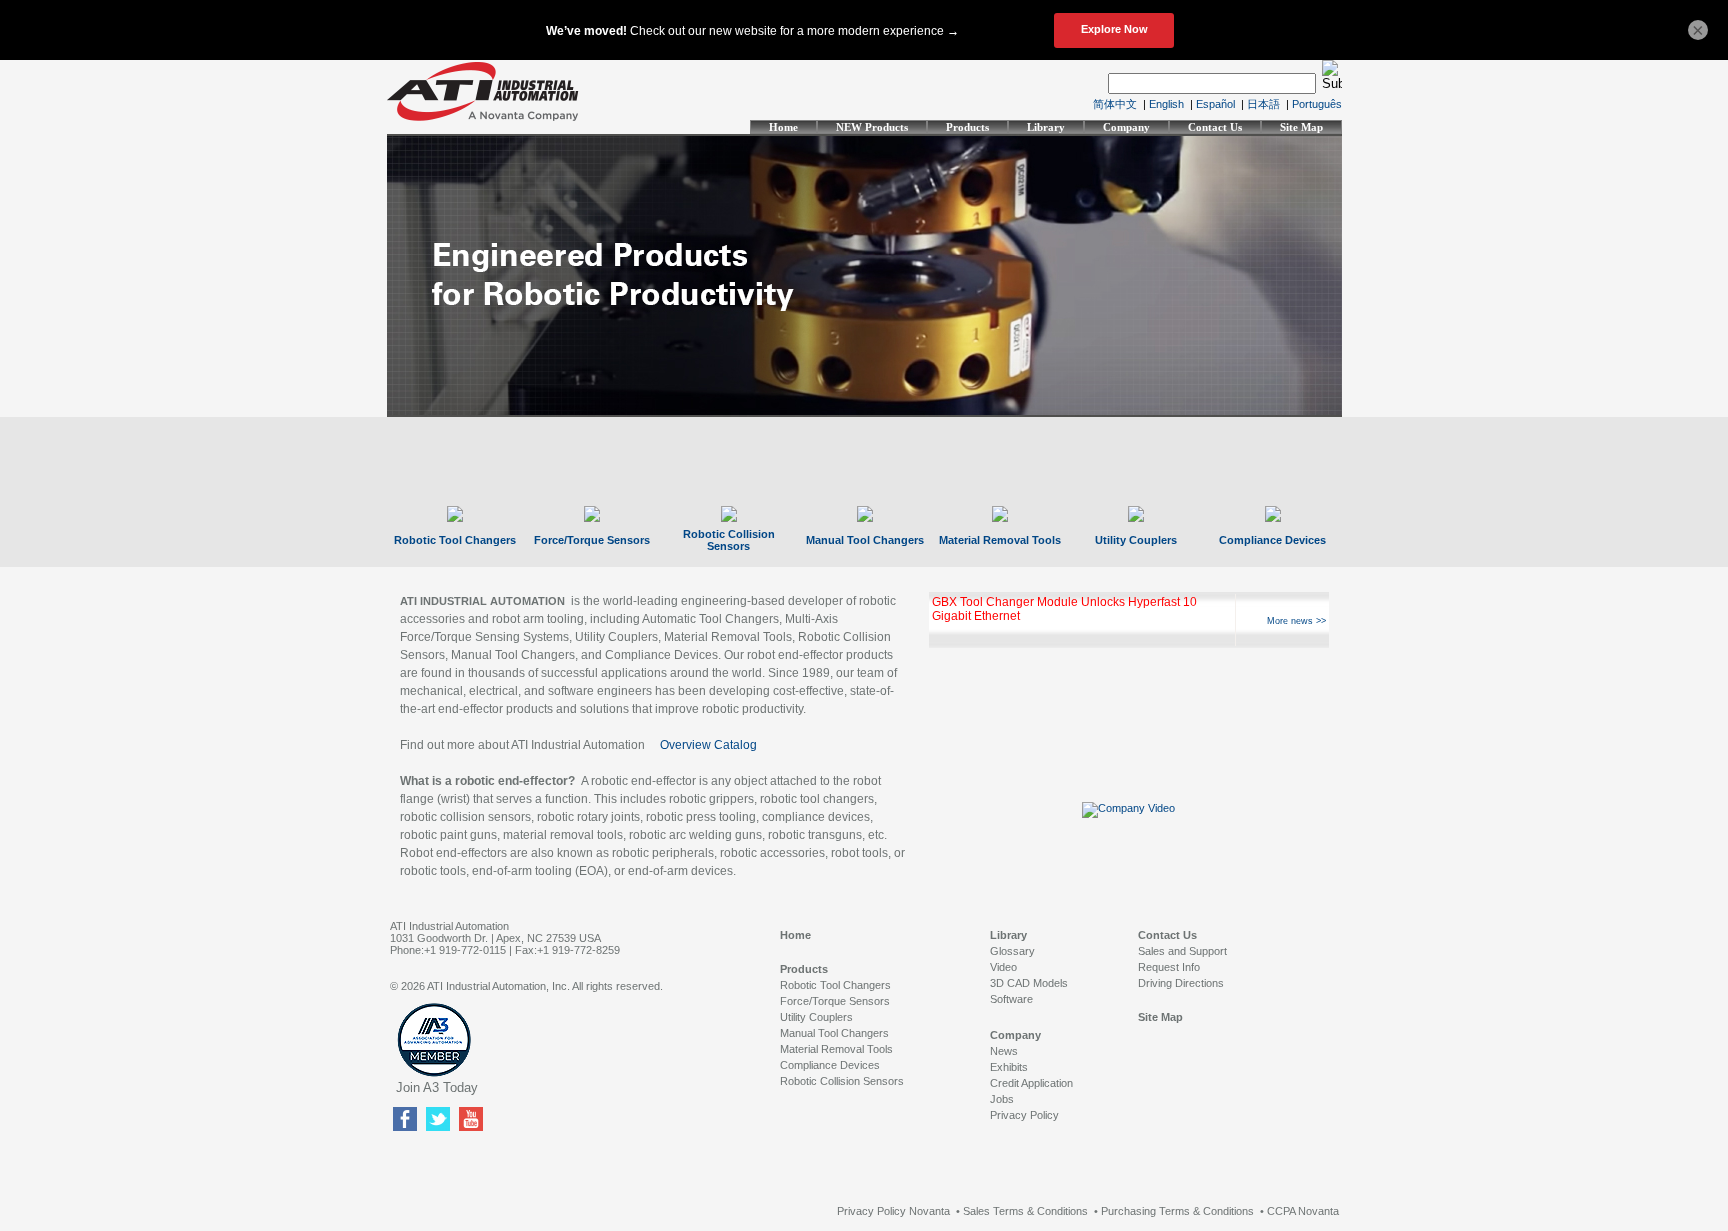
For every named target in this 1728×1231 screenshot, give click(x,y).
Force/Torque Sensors (592, 540)
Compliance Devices (1272, 540)
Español (1215, 104)
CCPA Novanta (1303, 1211)
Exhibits (1009, 1067)
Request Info (1169, 967)
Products (967, 127)
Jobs (1002, 1099)
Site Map (1301, 127)
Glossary (1012, 951)
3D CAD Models (1029, 983)
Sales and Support (1182, 951)
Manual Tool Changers (865, 540)
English (1166, 104)
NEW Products (872, 127)
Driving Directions (1181, 983)
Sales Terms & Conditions (1025, 1211)
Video (1003, 967)
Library (1046, 127)
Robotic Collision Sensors (729, 540)
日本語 (1263, 104)
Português (1317, 104)
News (1004, 1051)
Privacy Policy (1024, 1115)
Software (1011, 999)
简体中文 (1115, 104)
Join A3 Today (437, 1087)
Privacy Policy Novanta (893, 1211)
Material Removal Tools (1000, 540)
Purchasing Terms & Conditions (1177, 1211)
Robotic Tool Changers (455, 540)
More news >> (1296, 621)
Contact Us (1215, 127)
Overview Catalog (708, 745)
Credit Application (1031, 1083)
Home (783, 127)
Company (1126, 127)
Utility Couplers (1136, 540)
